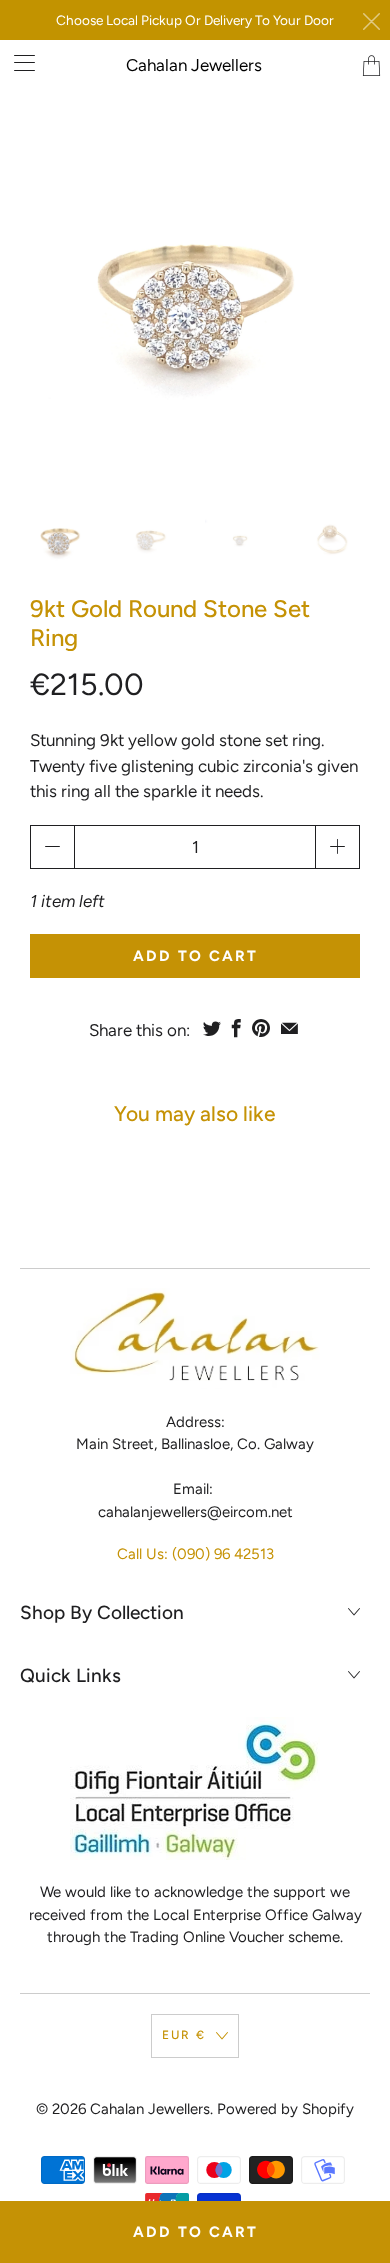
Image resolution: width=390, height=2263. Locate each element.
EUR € (184, 2035)
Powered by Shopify (285, 2109)
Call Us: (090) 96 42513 (195, 1554)
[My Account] (17, 62)
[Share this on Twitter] (212, 1028)
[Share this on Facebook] (236, 1028)
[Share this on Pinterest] (261, 1028)
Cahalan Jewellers (194, 65)
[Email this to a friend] (289, 1028)
